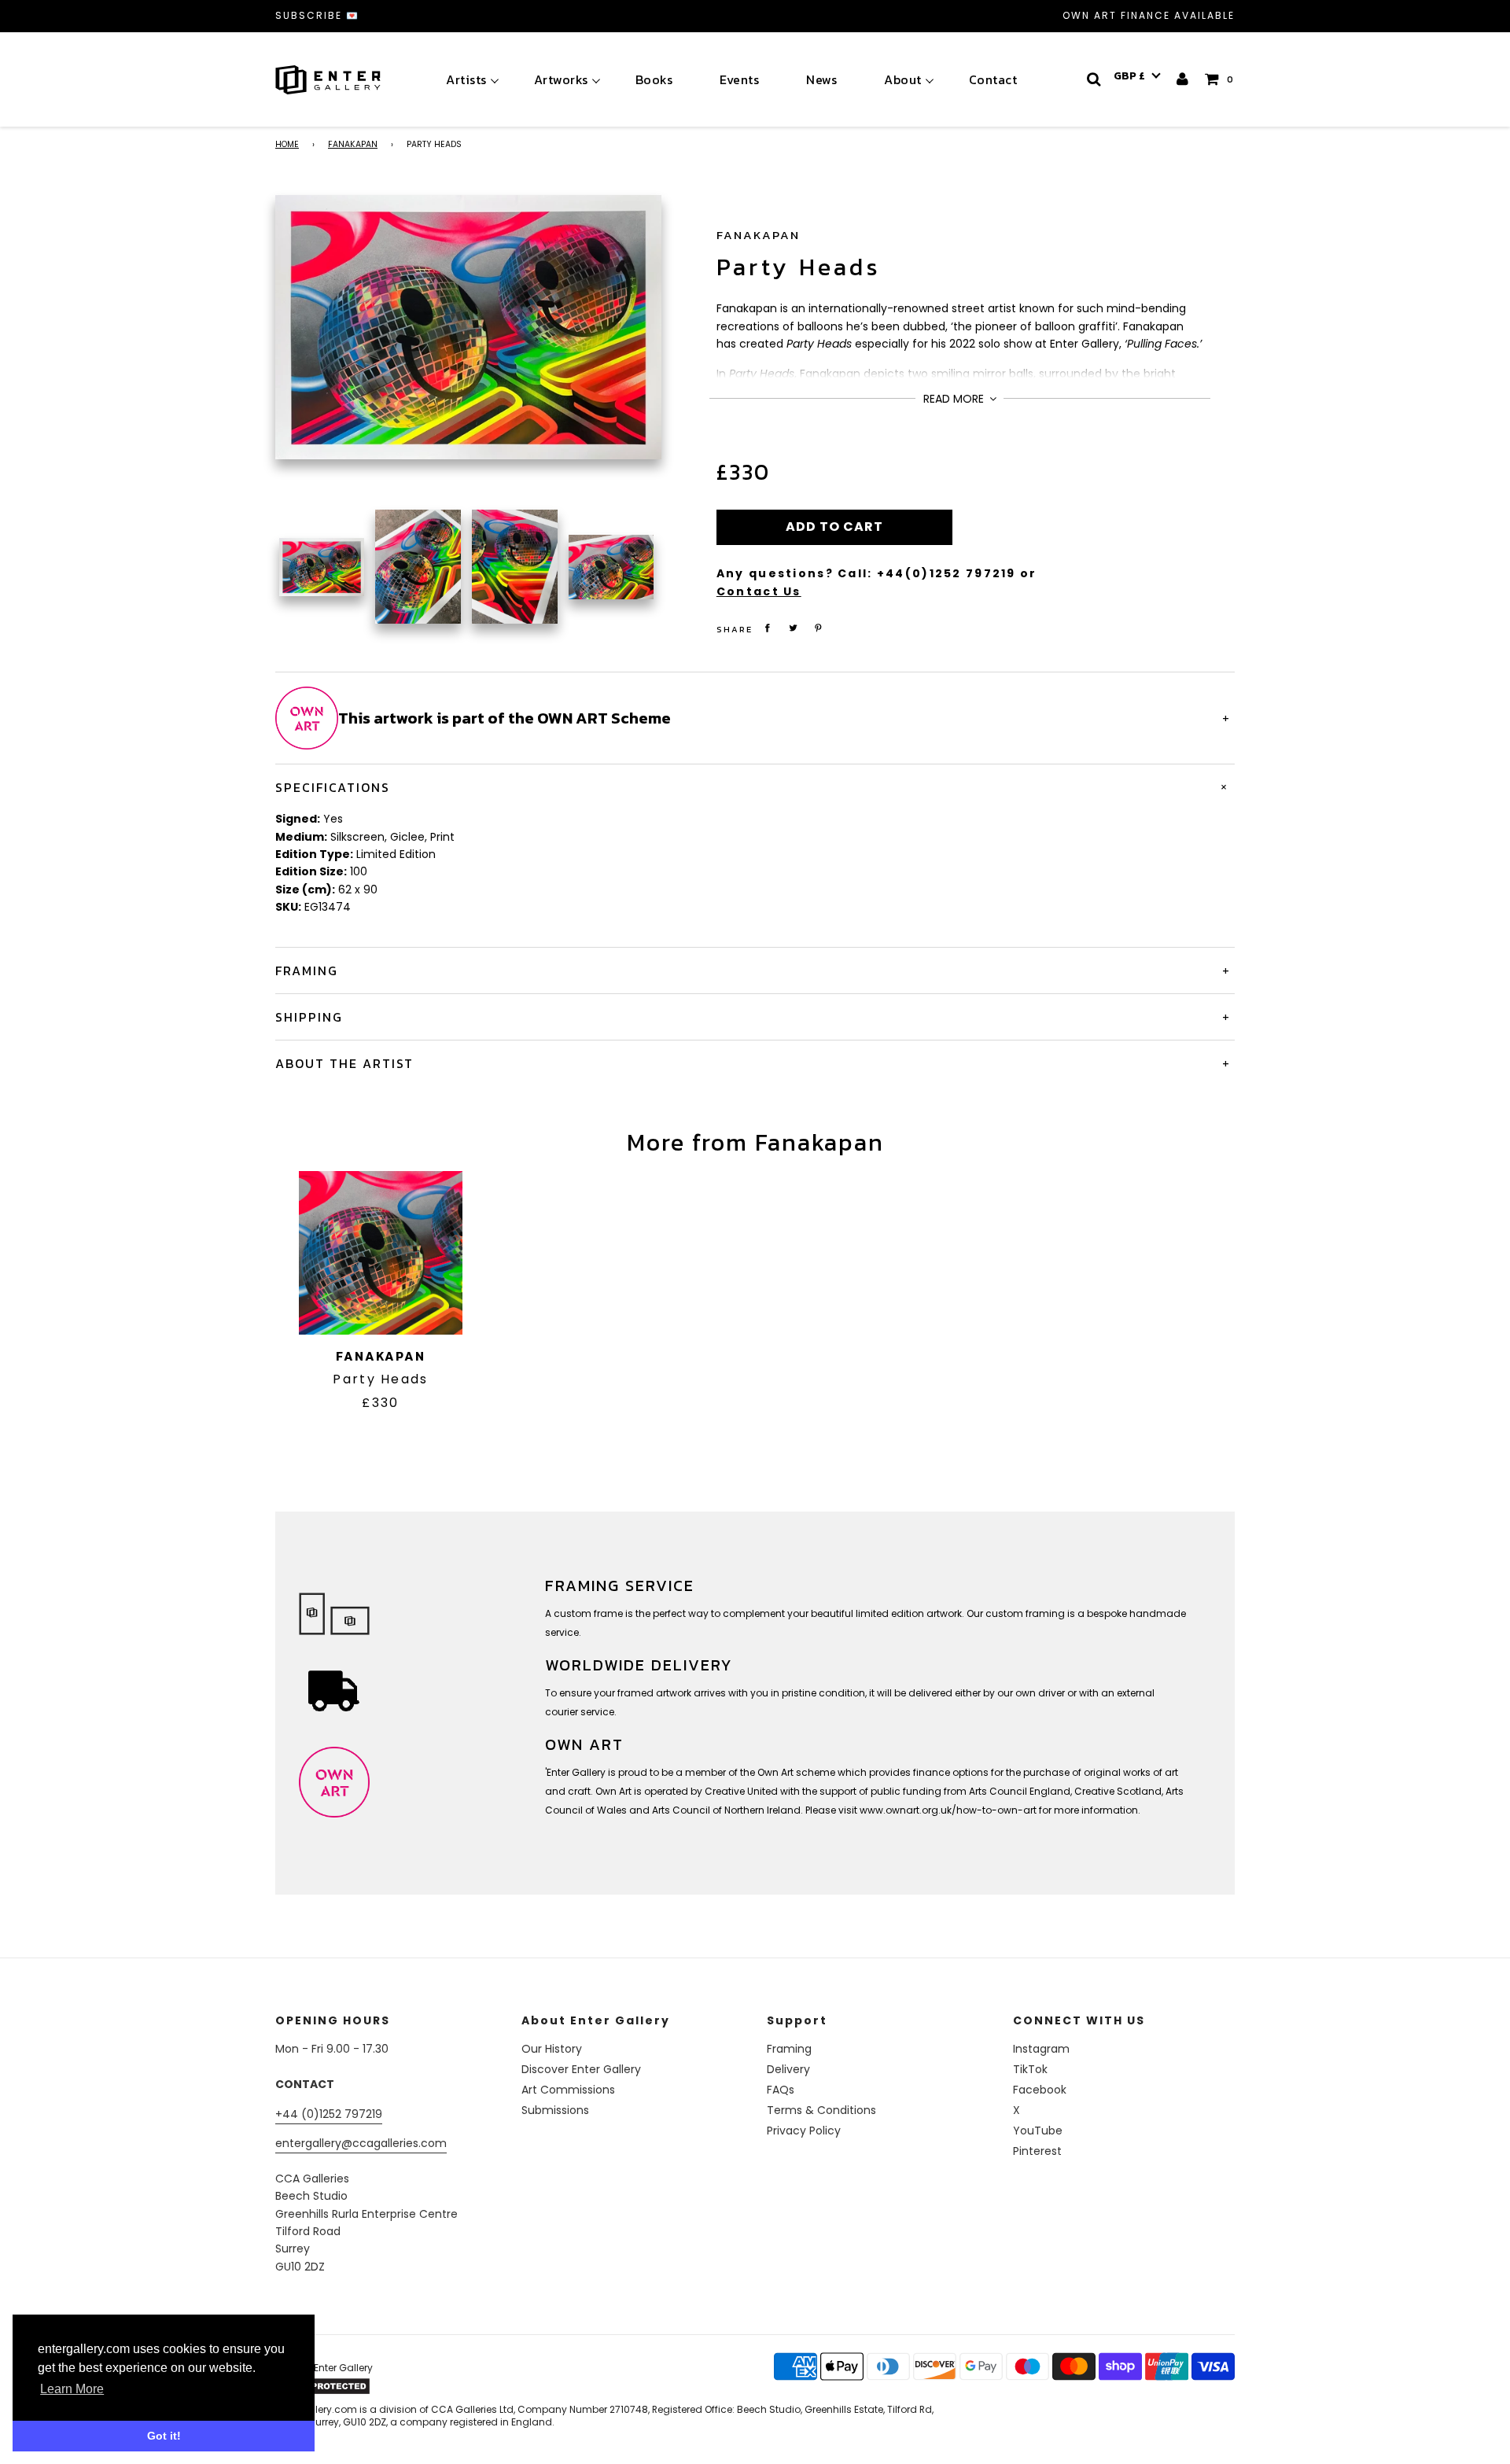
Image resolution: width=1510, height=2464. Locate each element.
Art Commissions (568, 2090)
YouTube (1038, 2131)
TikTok (1030, 2069)
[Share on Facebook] (768, 628)
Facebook (1040, 2090)
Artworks (561, 79)
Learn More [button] (72, 2389)
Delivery (788, 2069)
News (821, 79)
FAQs (781, 2090)
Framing (789, 2049)
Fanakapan (353, 144)
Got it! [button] (164, 2436)
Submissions (555, 2110)
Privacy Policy (804, 2131)
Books (654, 79)
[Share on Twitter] (793, 628)
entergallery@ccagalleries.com (361, 2143)
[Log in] (1183, 79)
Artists (466, 79)
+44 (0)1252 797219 (329, 2114)
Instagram (1041, 2049)
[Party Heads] (381, 1253)
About (903, 79)
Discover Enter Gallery (581, 2069)
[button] (1137, 76)
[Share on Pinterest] (819, 628)
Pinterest (1037, 2151)
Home (287, 144)
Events (739, 79)
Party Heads (799, 267)
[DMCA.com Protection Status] (399, 2386)
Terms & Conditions (821, 2110)
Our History (552, 2049)
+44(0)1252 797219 (947, 573)
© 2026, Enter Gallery (324, 2368)
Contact (993, 79)
